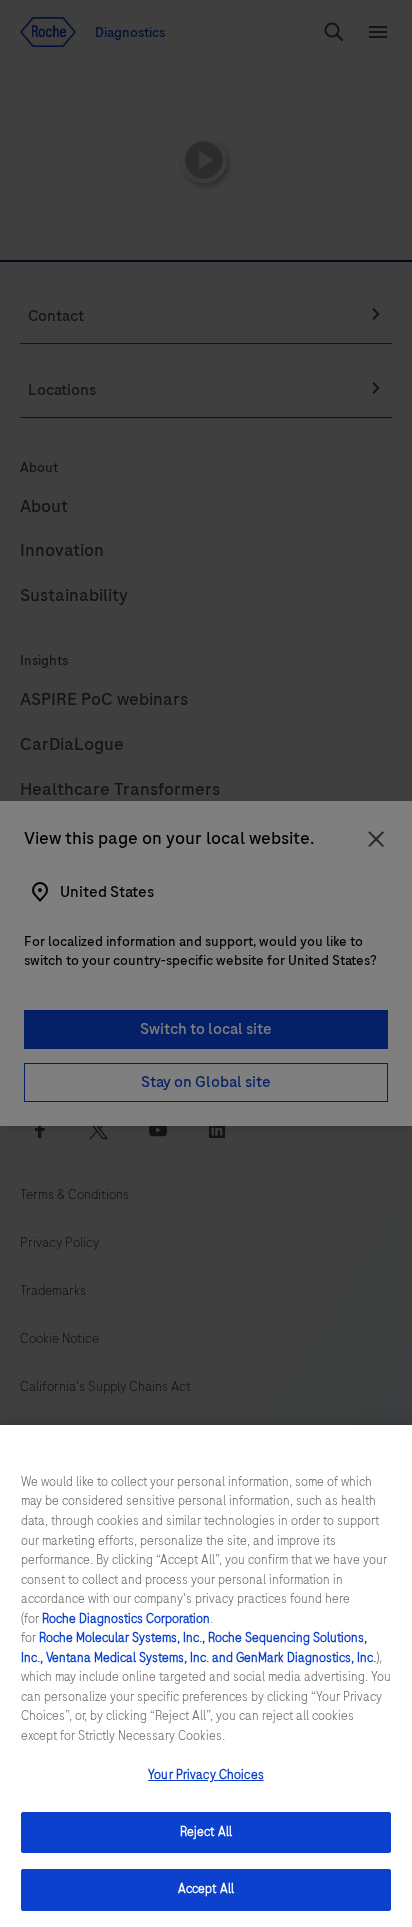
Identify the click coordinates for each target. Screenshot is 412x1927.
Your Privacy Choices (206, 1775)
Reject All (206, 1832)
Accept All (206, 1889)
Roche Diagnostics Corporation (126, 1619)
